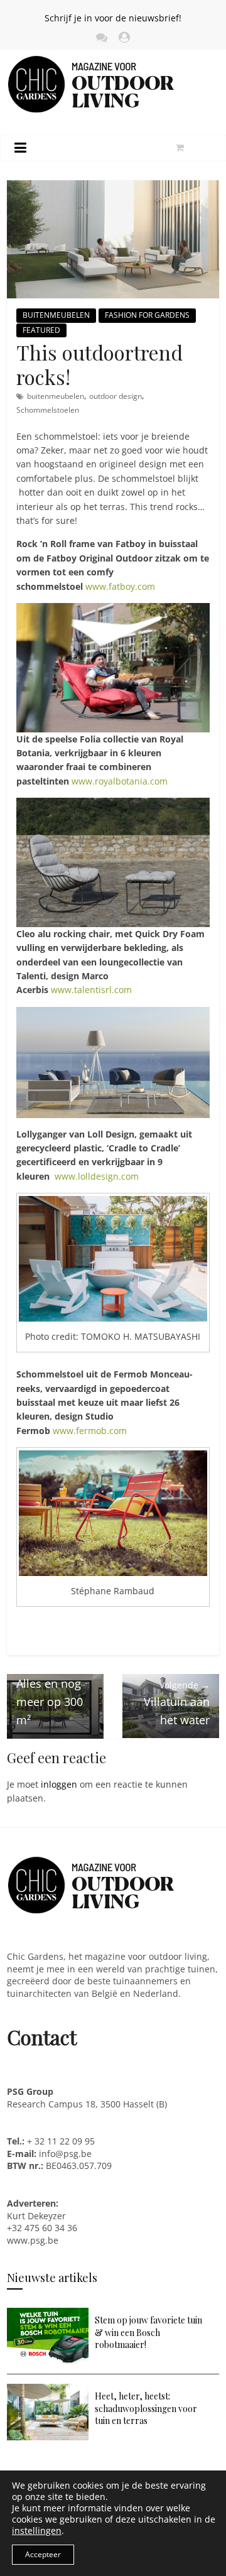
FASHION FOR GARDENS (147, 315)
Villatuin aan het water (177, 1703)
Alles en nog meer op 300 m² (50, 1694)
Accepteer (43, 2554)
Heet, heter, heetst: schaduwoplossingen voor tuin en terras (146, 2408)
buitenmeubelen (56, 396)
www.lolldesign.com (97, 1176)
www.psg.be (34, 2240)
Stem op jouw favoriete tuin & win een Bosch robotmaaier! (148, 2332)
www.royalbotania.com (120, 781)
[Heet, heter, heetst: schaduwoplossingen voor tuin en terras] (48, 2390)
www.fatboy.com (120, 586)
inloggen (59, 1784)
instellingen (37, 2531)
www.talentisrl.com (91, 990)
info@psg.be (65, 2154)
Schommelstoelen (48, 410)
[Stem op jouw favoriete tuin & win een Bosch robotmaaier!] (48, 2314)
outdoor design (116, 396)
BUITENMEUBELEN (56, 315)
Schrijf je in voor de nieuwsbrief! (113, 18)
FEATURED (41, 330)
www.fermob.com (90, 1431)
